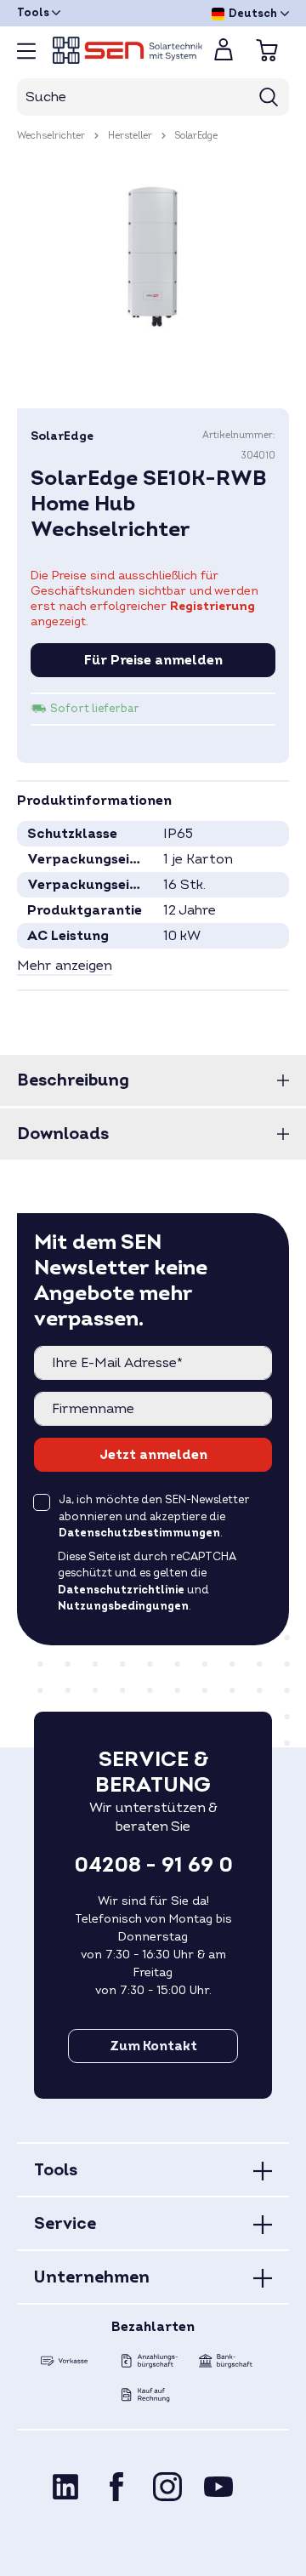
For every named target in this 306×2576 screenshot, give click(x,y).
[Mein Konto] (224, 54)
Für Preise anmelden (153, 660)
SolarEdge (62, 436)
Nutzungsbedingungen (123, 1606)
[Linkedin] (65, 2486)
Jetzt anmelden (153, 1455)
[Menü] (26, 51)
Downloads (63, 1134)
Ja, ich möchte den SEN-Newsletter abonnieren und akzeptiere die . (154, 1516)
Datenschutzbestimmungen (139, 1533)
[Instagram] (167, 2486)
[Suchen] (269, 97)
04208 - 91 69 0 (153, 1866)
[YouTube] (218, 2486)
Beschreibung (73, 1080)
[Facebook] (116, 2486)
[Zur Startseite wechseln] (119, 50)
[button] (65, 966)
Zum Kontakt (153, 2046)
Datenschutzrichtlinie (121, 1590)
